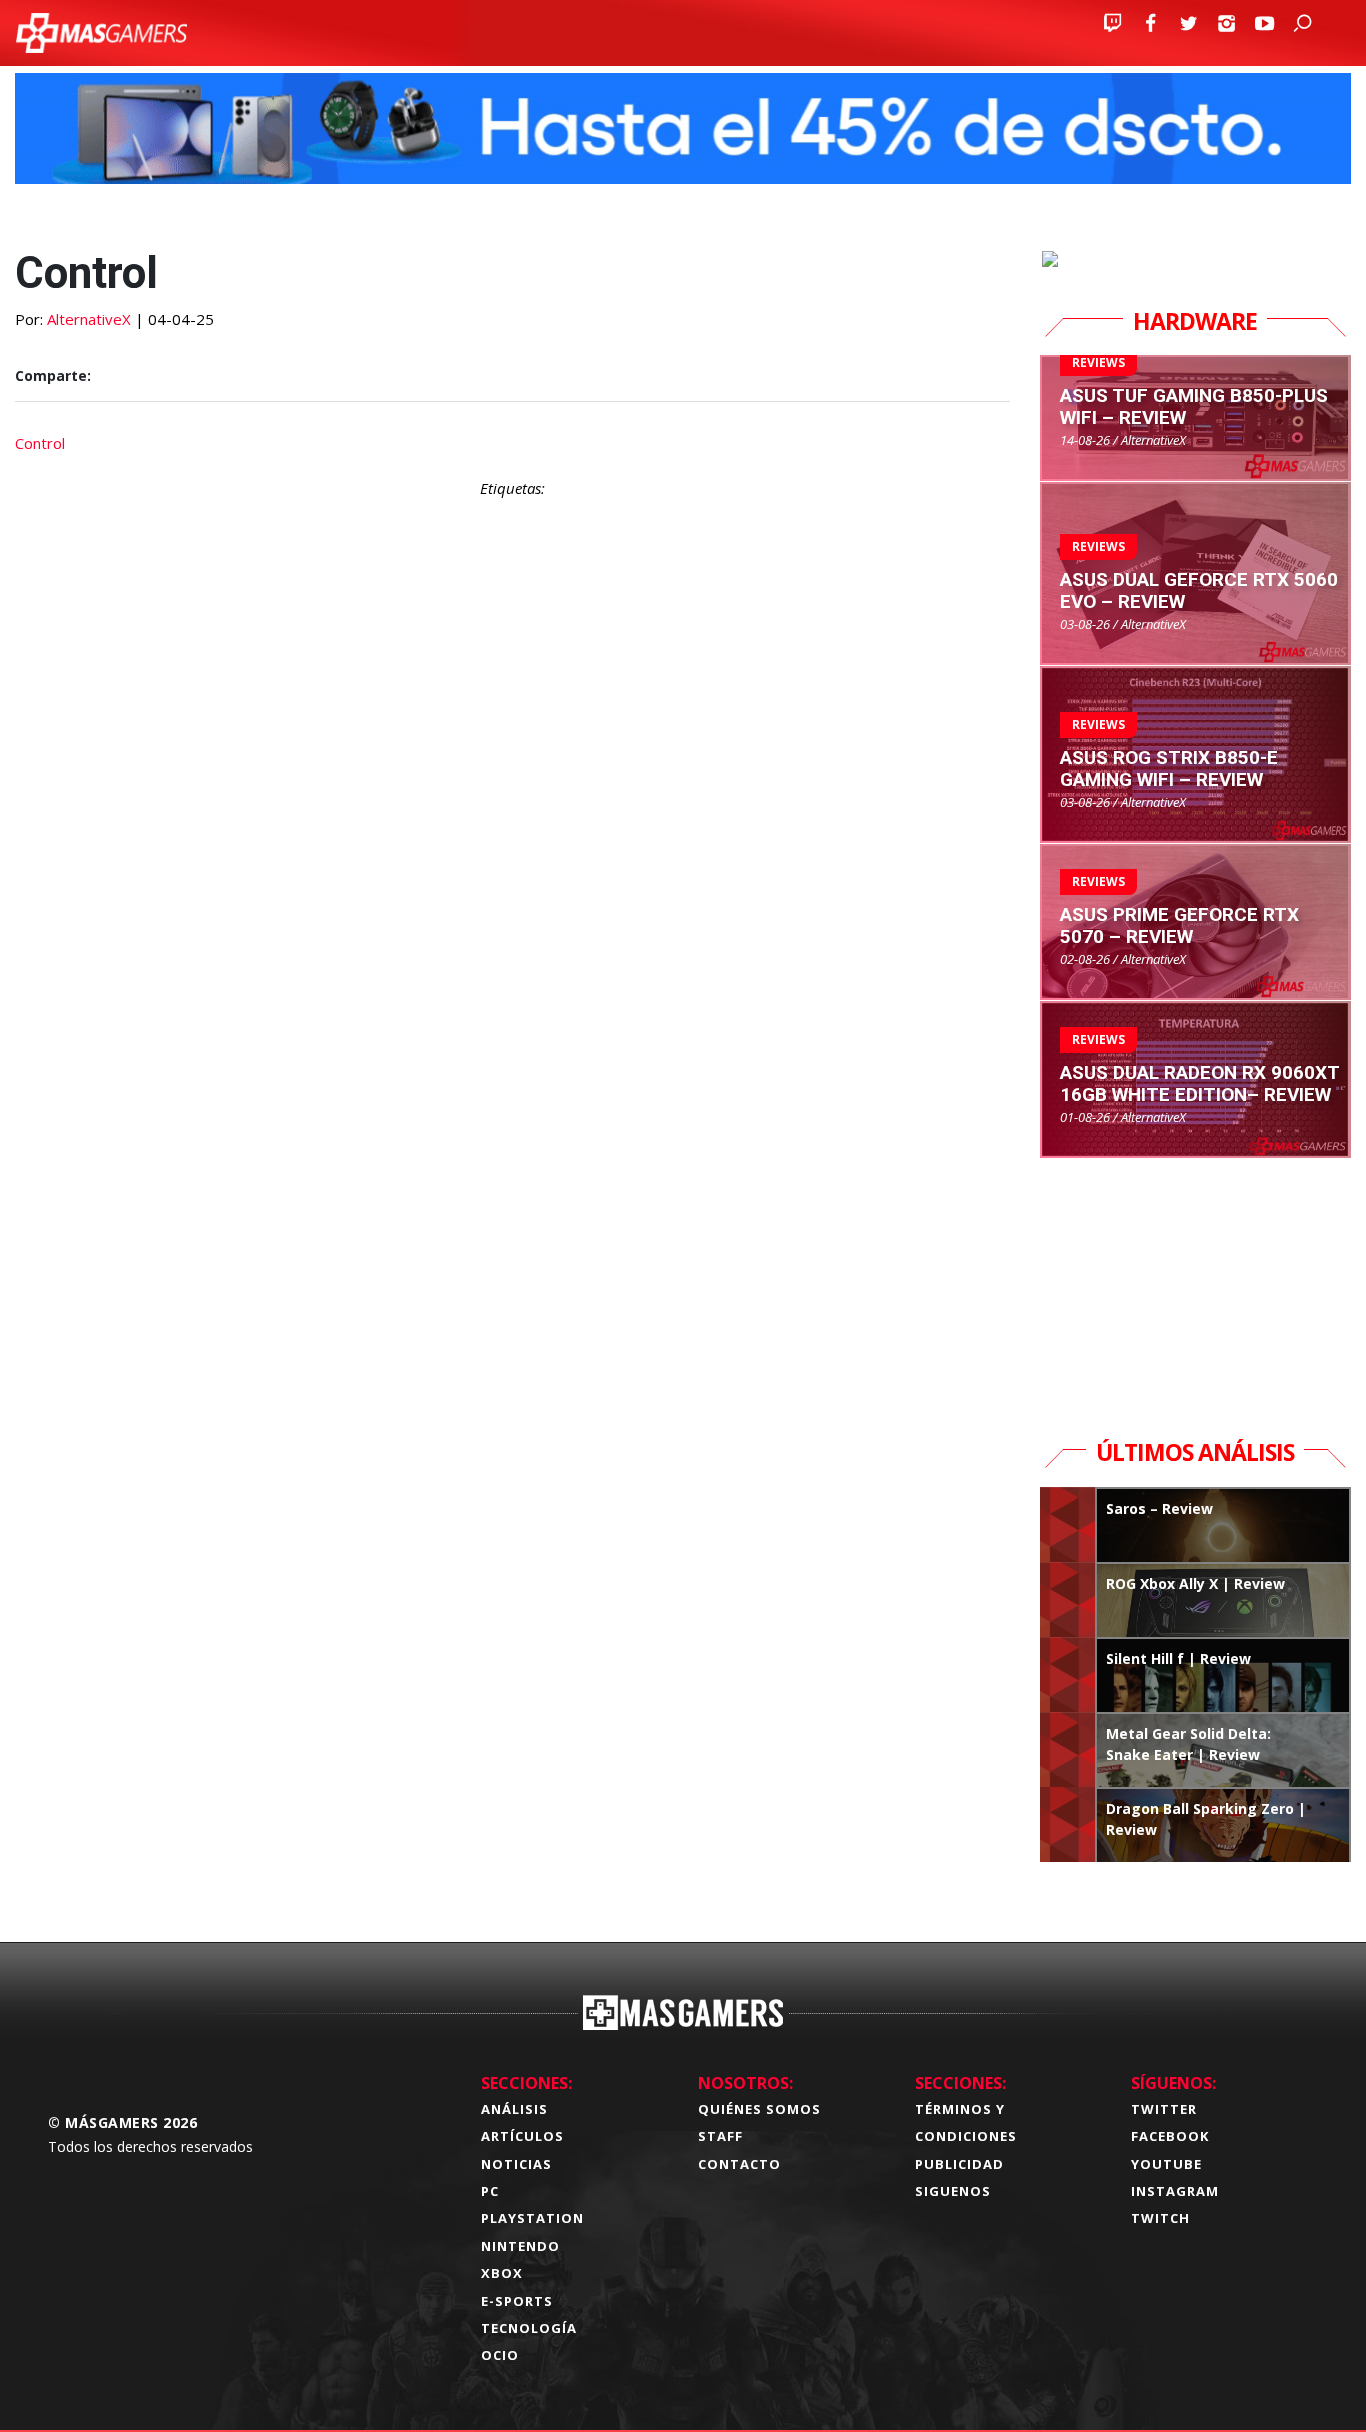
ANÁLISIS (514, 2109)
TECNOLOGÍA (529, 2328)
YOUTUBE (1166, 2164)
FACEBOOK (1170, 2136)
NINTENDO (520, 2246)
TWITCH (1160, 2218)
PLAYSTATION (532, 2218)
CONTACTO (739, 2164)
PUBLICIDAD (959, 2164)
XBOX (502, 2273)
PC (490, 2191)
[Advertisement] (512, 1342)
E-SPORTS (517, 2301)
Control (40, 443)
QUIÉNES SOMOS (759, 2109)
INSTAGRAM (1175, 2191)
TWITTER (1164, 2109)
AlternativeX (89, 319)
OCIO (500, 2355)
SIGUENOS (953, 2191)
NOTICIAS (516, 2164)
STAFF (720, 2136)
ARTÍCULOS (522, 2136)
